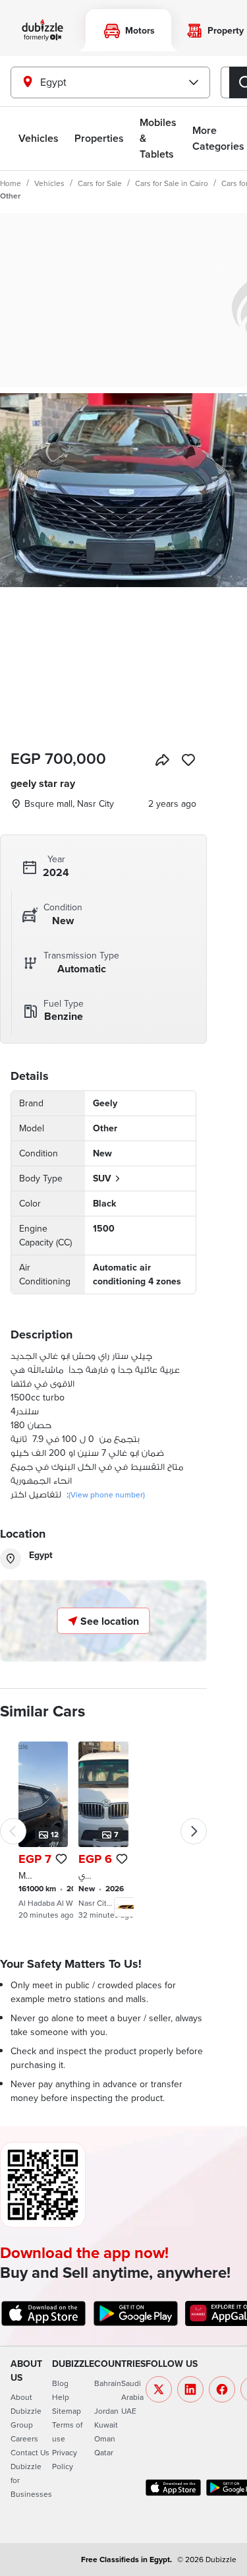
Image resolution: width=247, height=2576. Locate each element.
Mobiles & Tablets (158, 138)
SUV (102, 1178)
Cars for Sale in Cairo (172, 183)
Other (10, 196)
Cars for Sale (100, 183)
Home (11, 183)
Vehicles (39, 138)
